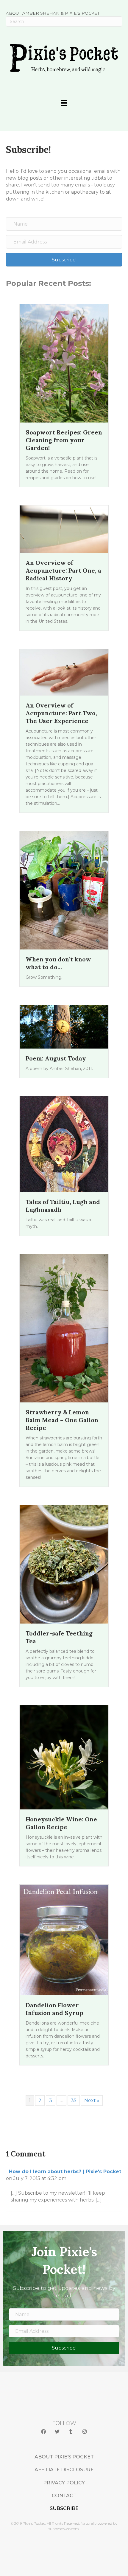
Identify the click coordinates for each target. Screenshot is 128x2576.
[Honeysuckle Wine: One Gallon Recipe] (64, 1757)
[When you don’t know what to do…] (64, 890)
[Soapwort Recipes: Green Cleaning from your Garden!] (64, 363)
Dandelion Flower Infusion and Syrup (54, 2009)
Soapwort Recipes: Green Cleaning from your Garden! (64, 440)
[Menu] (64, 103)
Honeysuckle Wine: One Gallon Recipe (61, 1823)
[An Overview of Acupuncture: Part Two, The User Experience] (64, 672)
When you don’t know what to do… (58, 963)
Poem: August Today (56, 1058)
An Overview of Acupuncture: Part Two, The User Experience (61, 713)
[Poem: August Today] (64, 1027)
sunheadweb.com (64, 2529)
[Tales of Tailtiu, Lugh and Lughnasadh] (64, 1144)
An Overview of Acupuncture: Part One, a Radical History (63, 570)
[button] (43, 2432)
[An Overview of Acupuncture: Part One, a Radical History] (64, 529)
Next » (92, 2101)
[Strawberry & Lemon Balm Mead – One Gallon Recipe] (64, 1328)
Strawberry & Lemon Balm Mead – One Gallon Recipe (62, 1420)
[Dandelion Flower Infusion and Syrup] (64, 1940)
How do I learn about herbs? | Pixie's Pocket (65, 2172)
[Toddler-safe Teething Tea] (64, 1564)
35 (74, 2101)
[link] (64, 2457)
